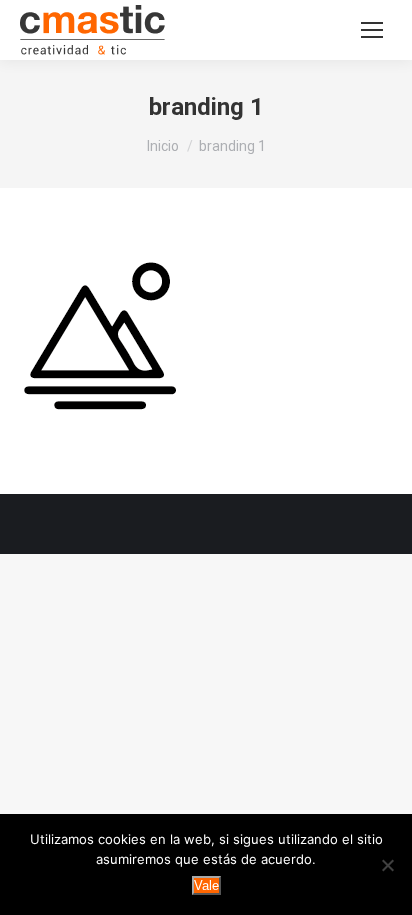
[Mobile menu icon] (372, 30)
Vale (206, 885)
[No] (387, 865)
